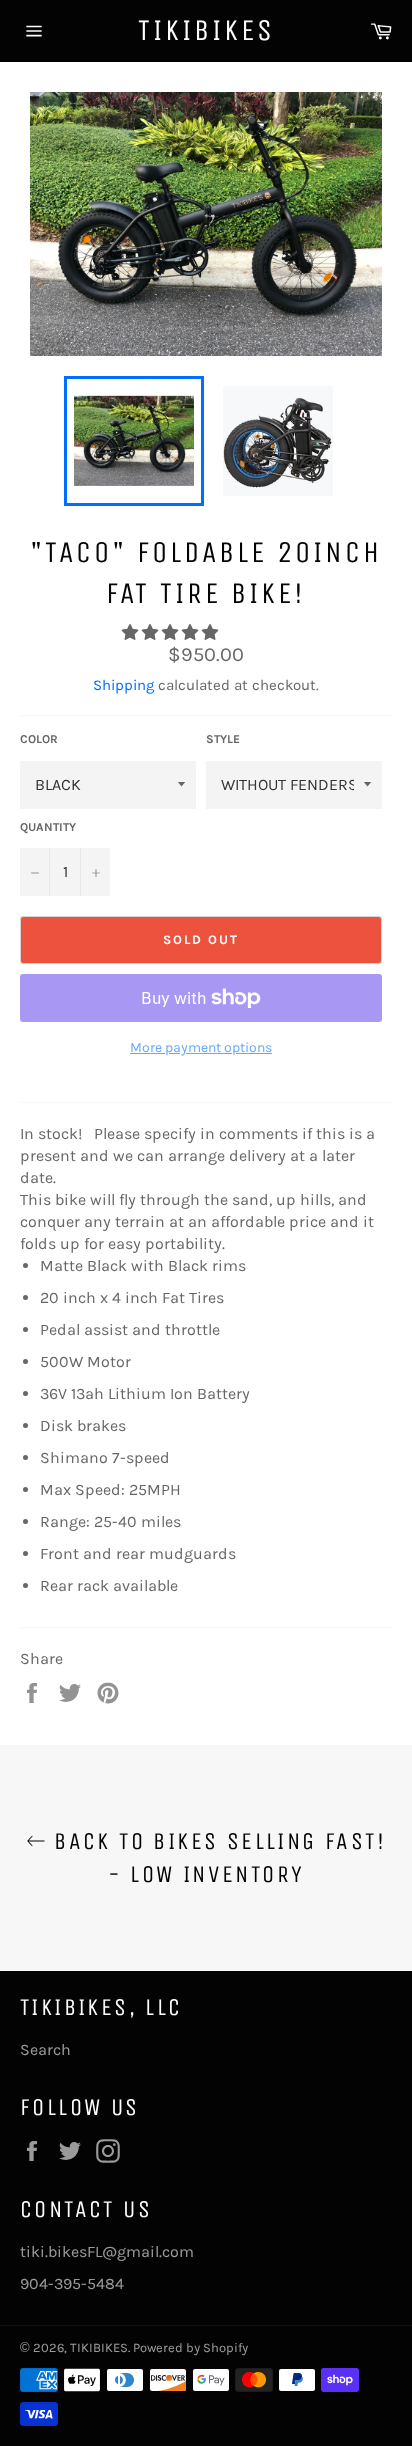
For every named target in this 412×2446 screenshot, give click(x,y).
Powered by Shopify (190, 2347)
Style (223, 739)
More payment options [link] (201, 1047)
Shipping (123, 685)
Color (39, 739)
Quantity (48, 827)
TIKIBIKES (206, 30)
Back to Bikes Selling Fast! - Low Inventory (216, 1857)
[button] (172, 632)
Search (45, 2049)
